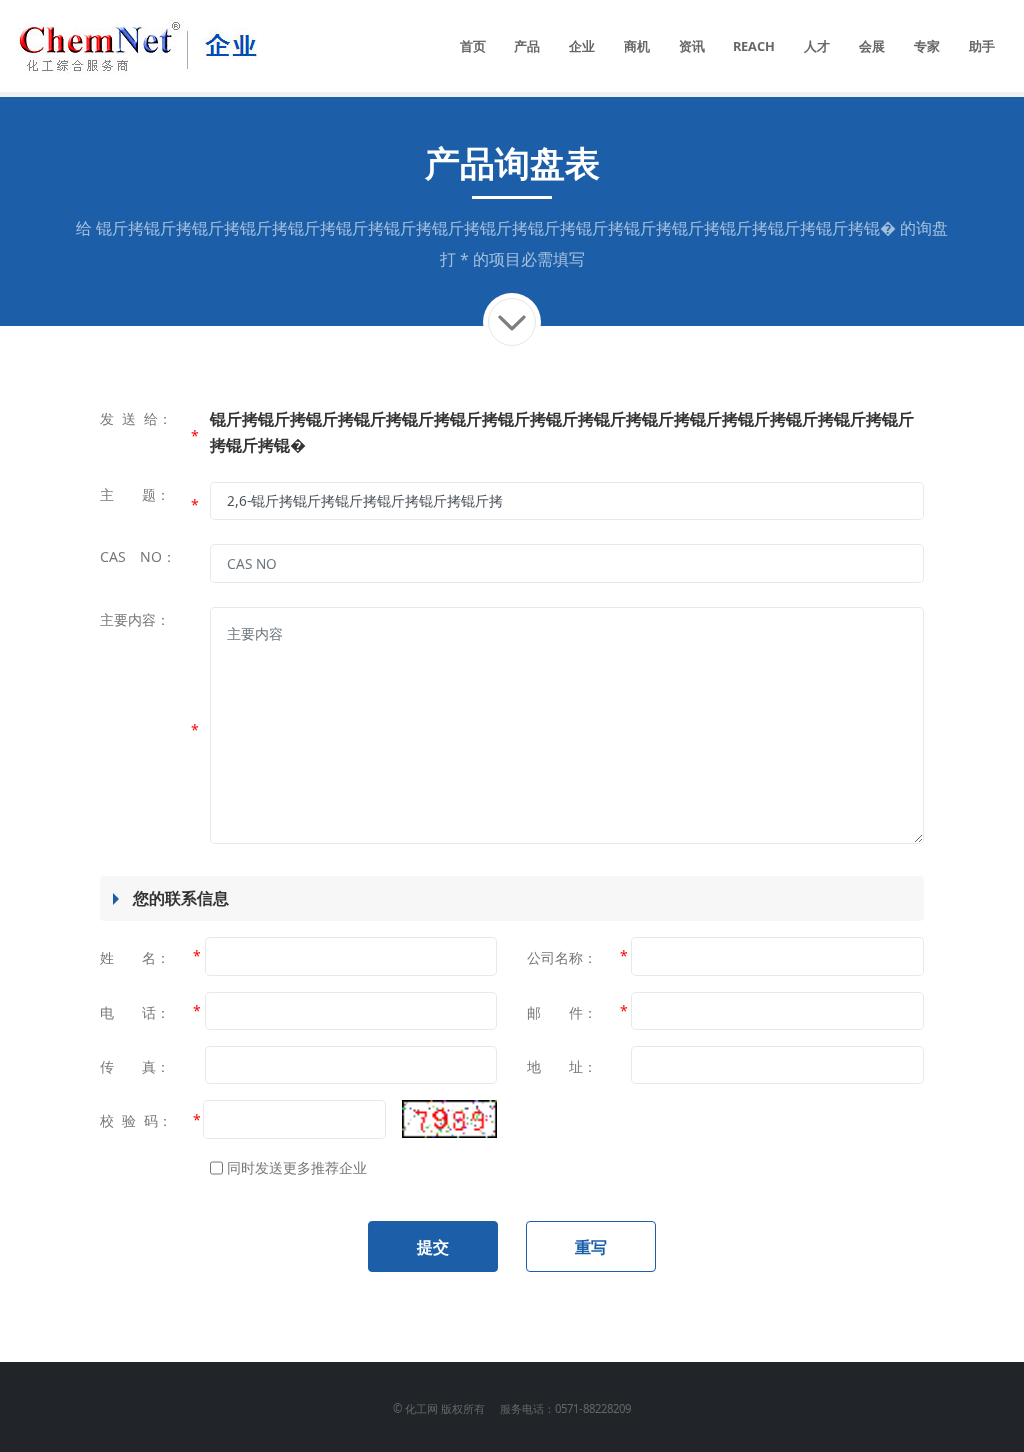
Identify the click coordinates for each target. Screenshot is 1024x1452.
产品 (527, 46)
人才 (817, 46)
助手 (982, 46)
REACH (754, 46)
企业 (582, 46)
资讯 (692, 46)
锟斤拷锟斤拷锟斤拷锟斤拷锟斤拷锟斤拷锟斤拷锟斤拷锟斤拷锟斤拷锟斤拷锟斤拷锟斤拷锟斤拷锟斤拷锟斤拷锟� (496, 228)
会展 (872, 46)
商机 (637, 46)
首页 (473, 46)
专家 (927, 46)
